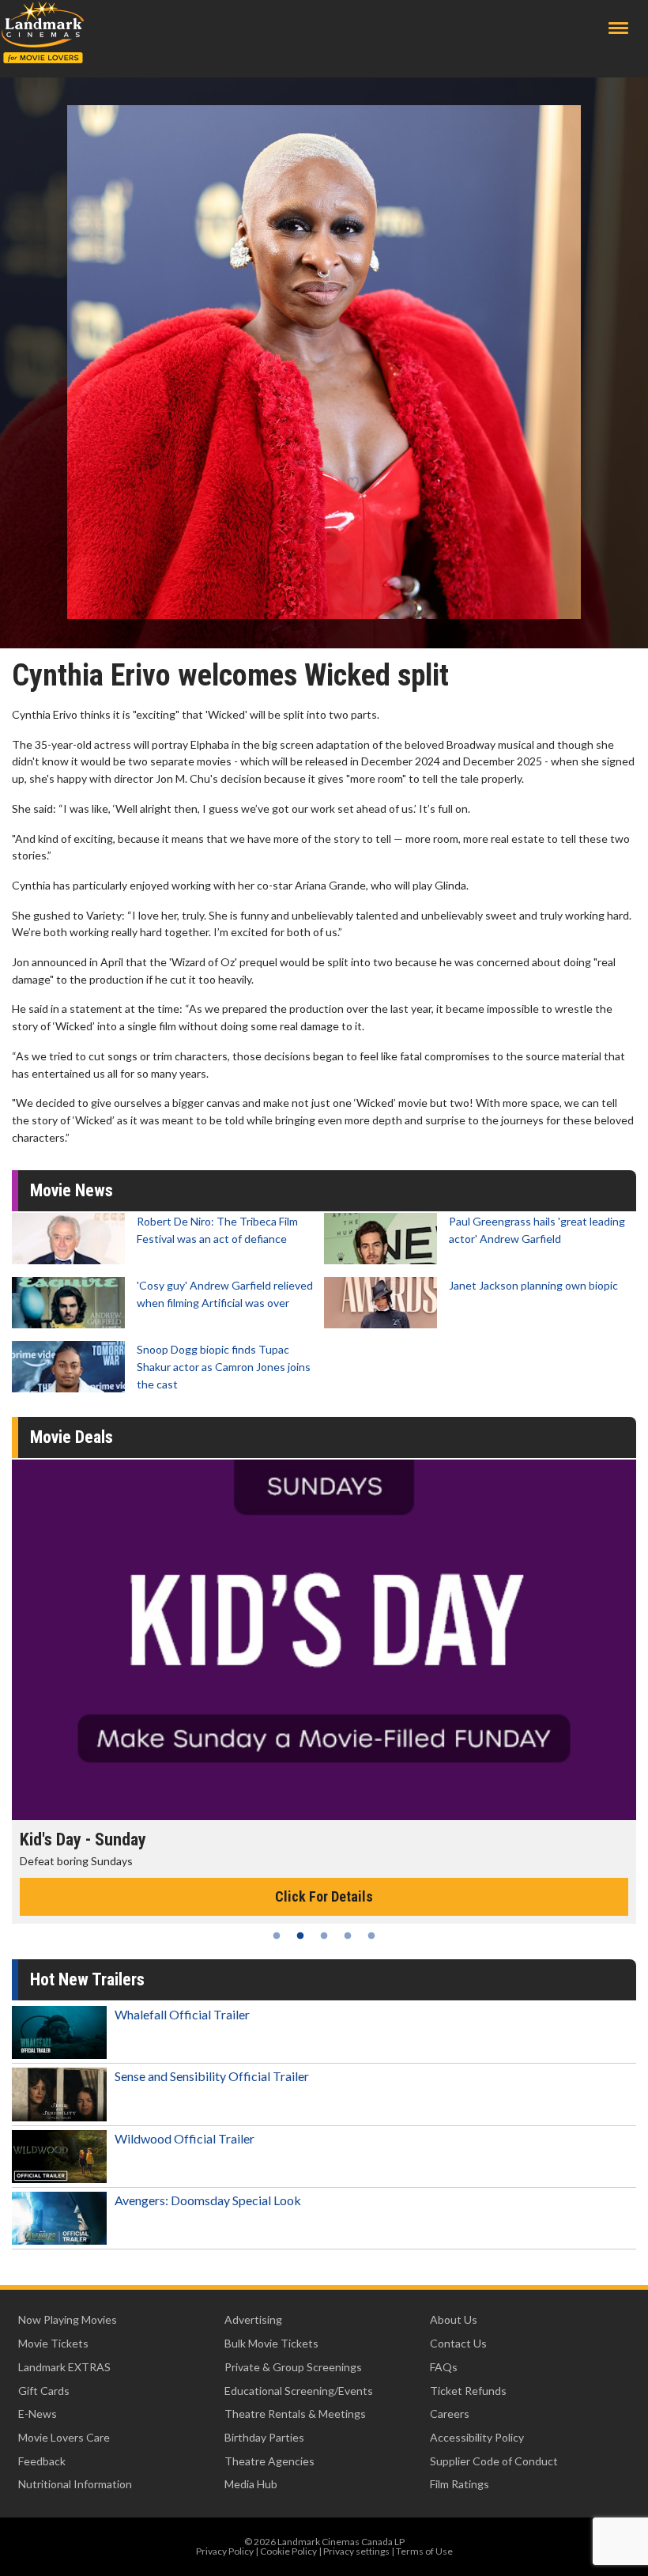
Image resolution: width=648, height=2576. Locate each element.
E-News (38, 2414)
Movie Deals (72, 1437)
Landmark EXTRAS (64, 2367)
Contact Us (458, 2343)
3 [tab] (324, 1936)
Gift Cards (44, 2391)
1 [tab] (277, 1936)
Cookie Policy (288, 2551)
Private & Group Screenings (293, 2367)
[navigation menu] (618, 28)
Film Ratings (460, 2484)
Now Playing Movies (68, 2319)
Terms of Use (424, 2551)
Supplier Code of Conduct (494, 2461)
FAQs (444, 2367)
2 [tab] (300, 1936)
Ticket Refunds (468, 2391)
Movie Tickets (53, 2343)
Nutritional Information (75, 2484)
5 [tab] (371, 1936)
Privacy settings (356, 2551)
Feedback (42, 2461)
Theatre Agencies (269, 2461)
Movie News (72, 1190)
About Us (454, 2319)
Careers (450, 2414)
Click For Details (324, 1896)
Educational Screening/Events (299, 2391)
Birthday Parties (264, 2437)
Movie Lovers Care (64, 2437)
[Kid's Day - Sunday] (324, 1640)
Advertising (253, 2319)
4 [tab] (348, 1936)
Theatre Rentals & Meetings (295, 2414)
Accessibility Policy (477, 2437)
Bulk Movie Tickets (271, 2343)
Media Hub (251, 2484)
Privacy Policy (225, 2551)
